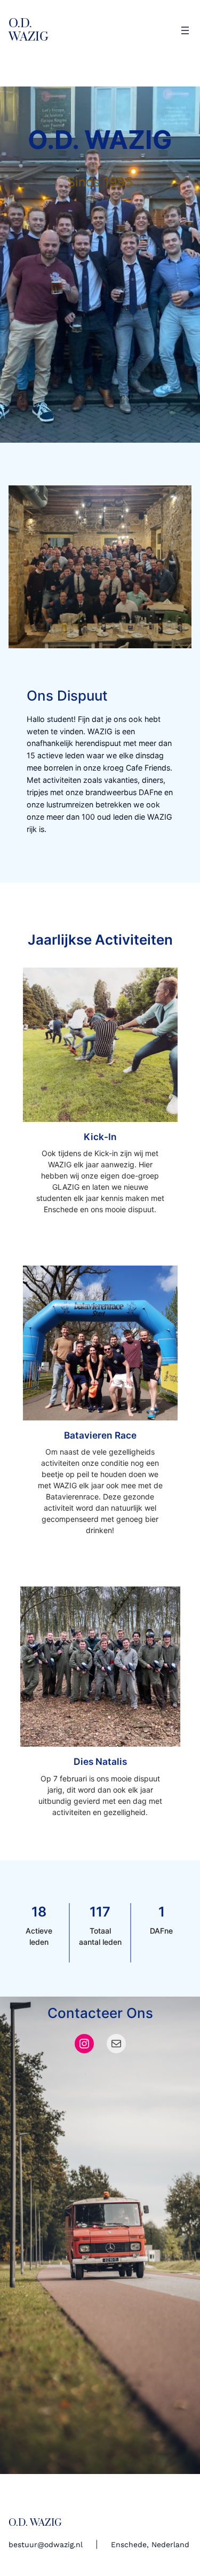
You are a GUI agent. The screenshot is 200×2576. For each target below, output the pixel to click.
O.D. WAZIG (29, 30)
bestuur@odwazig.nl (46, 2544)
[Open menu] (185, 30)
